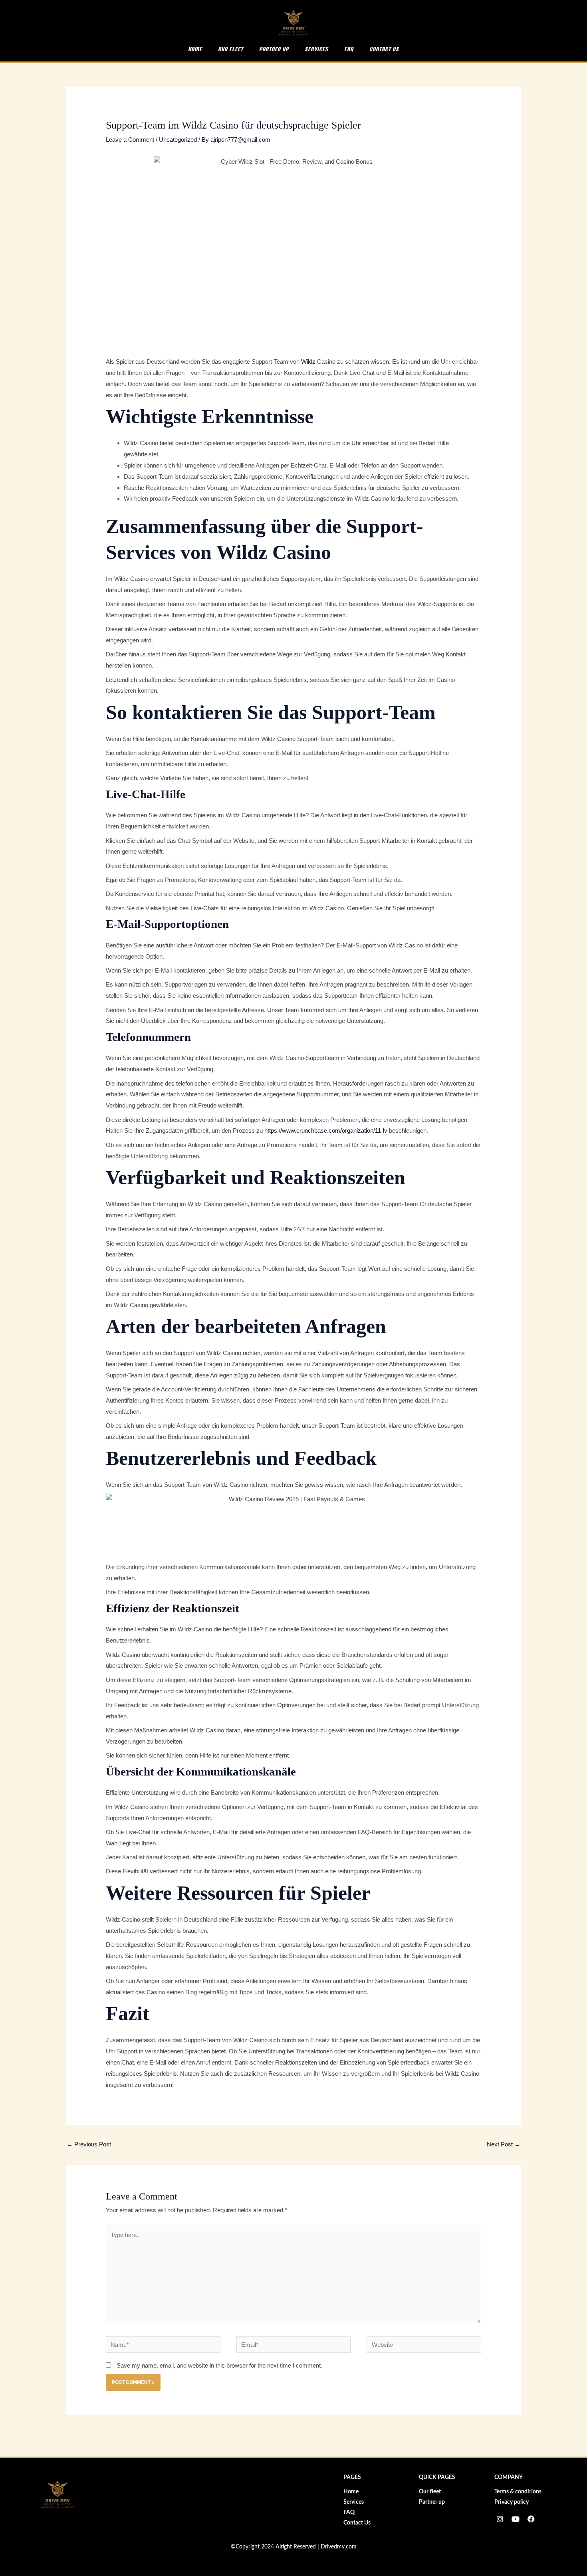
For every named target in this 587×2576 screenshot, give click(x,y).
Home (195, 49)
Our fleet (231, 49)
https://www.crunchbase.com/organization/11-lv (326, 1130)
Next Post (504, 2144)
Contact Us (384, 49)
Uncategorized (178, 140)
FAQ (349, 49)
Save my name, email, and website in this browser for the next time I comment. (219, 2365)
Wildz (308, 362)
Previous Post (89, 2144)
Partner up (274, 49)
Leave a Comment (130, 140)
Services (316, 49)
